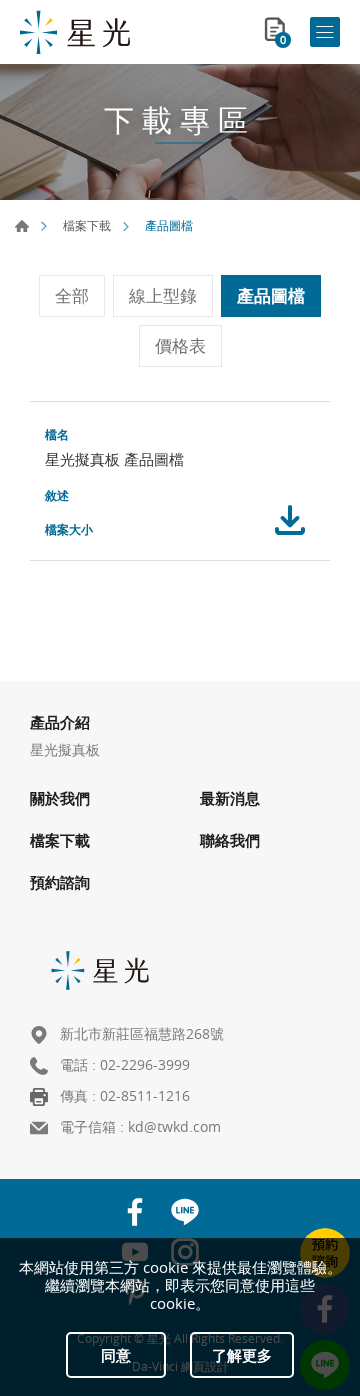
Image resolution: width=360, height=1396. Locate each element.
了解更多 (242, 1355)
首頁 (22, 226)
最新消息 (230, 798)
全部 (72, 295)
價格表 (180, 345)
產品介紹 (60, 722)
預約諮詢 (60, 882)
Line (185, 1212)
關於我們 (60, 798)
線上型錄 (163, 295)
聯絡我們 (230, 840)
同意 (116, 1355)
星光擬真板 (65, 750)
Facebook (135, 1212)
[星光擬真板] (75, 32)
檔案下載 (87, 225)
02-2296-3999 (145, 1064)
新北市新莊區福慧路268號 (142, 1033)
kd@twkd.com (174, 1126)
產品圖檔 (271, 295)
